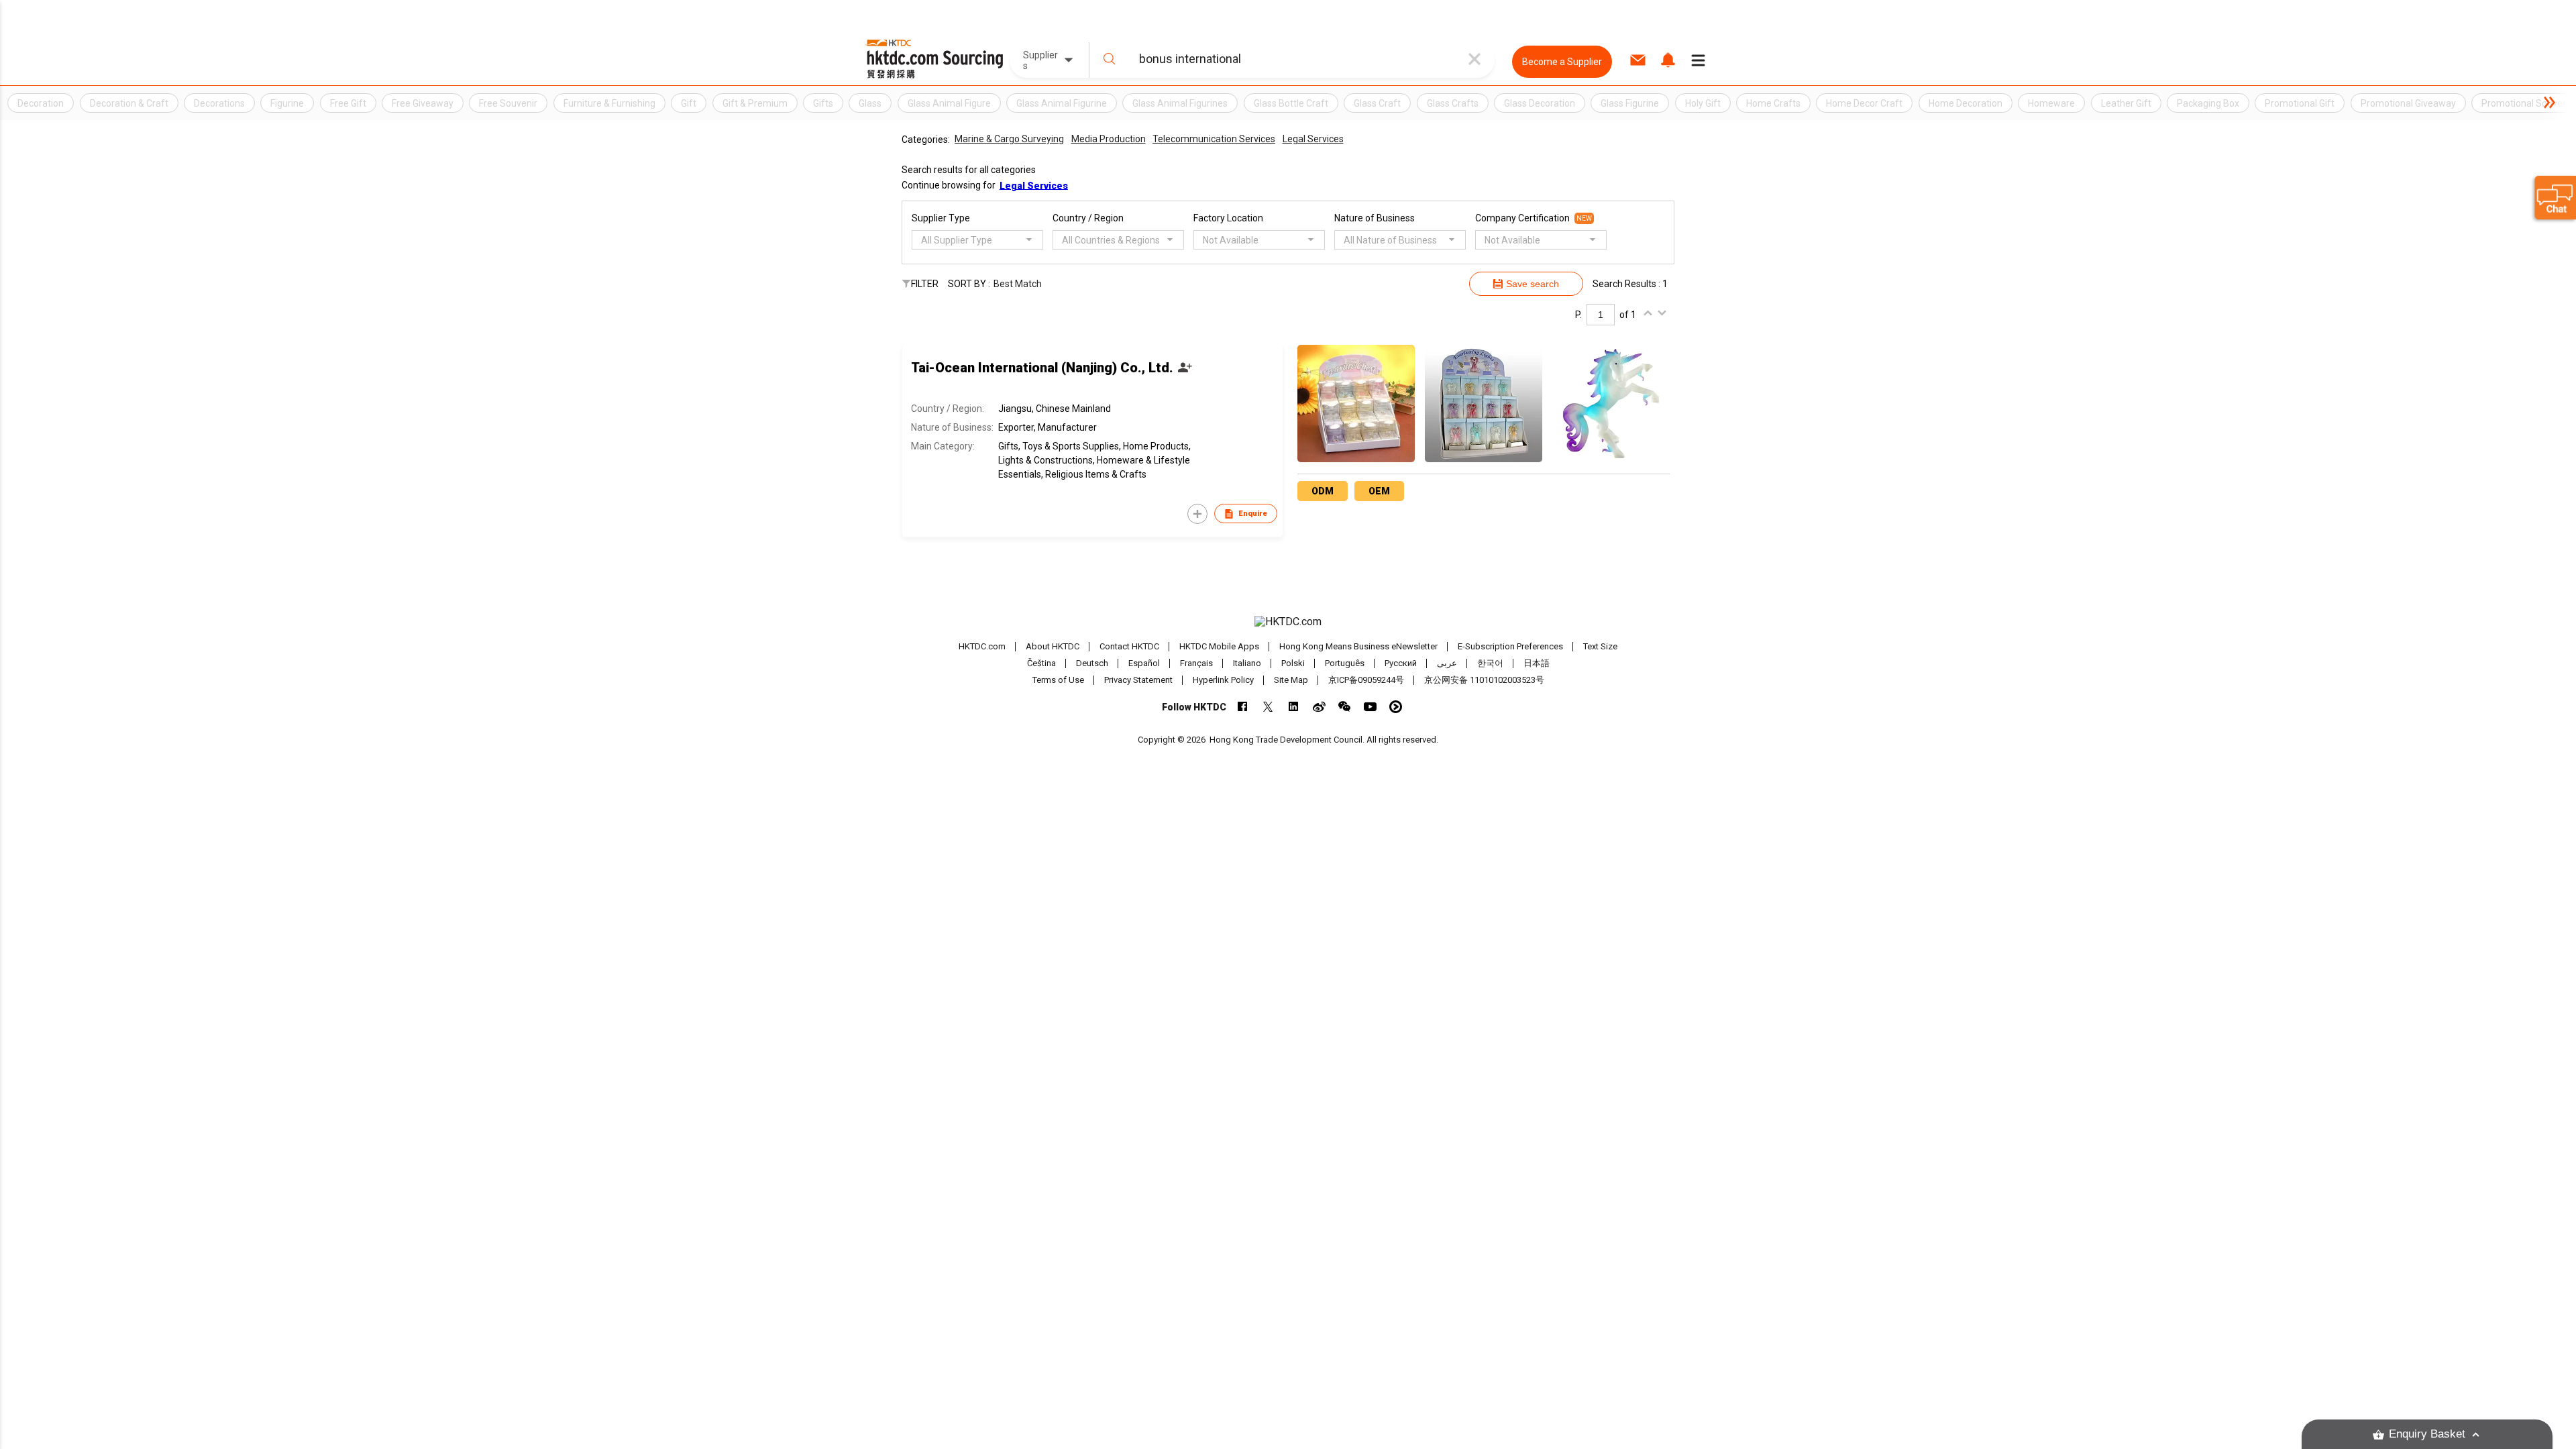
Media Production (1109, 139)
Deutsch (1092, 663)
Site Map (1291, 680)
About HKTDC (1053, 646)
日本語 (1537, 663)
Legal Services (1313, 139)
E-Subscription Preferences (1510, 646)
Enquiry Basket (2427, 1434)
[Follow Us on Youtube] (1370, 707)
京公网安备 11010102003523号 (1484, 680)
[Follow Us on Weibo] (1319, 707)
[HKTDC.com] (1288, 622)
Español (1144, 663)
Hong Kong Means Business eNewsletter (1358, 646)
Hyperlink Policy (1223, 680)
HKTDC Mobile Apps (1219, 646)
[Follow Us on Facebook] (1243, 707)
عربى (1447, 663)
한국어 (1490, 663)
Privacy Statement (1138, 680)
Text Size (1600, 646)
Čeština (1041, 663)
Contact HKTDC (1129, 646)
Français (1196, 663)
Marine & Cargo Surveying (1009, 139)
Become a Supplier (1562, 62)
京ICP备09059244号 (1366, 680)
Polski (1293, 663)
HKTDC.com (982, 646)
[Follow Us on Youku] (1396, 707)
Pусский (1401, 663)
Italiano (1247, 663)
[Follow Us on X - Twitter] (1268, 707)
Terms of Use (1058, 680)
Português (1345, 663)
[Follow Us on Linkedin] (1294, 707)
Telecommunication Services (1214, 139)
